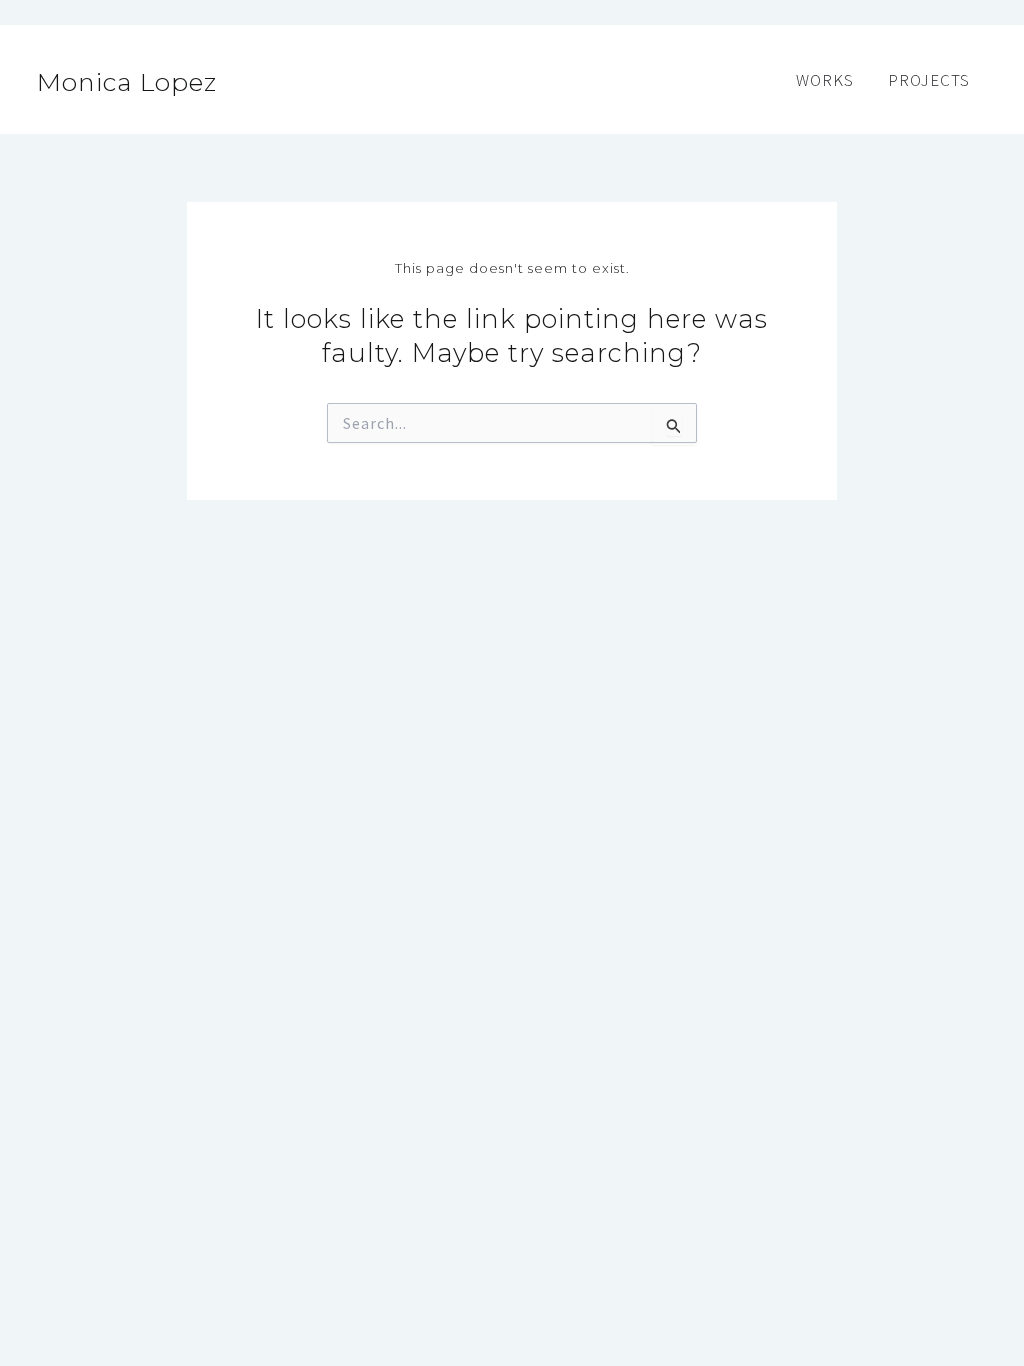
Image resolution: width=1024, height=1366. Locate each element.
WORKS (825, 80)
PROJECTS (929, 80)
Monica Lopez (127, 82)
